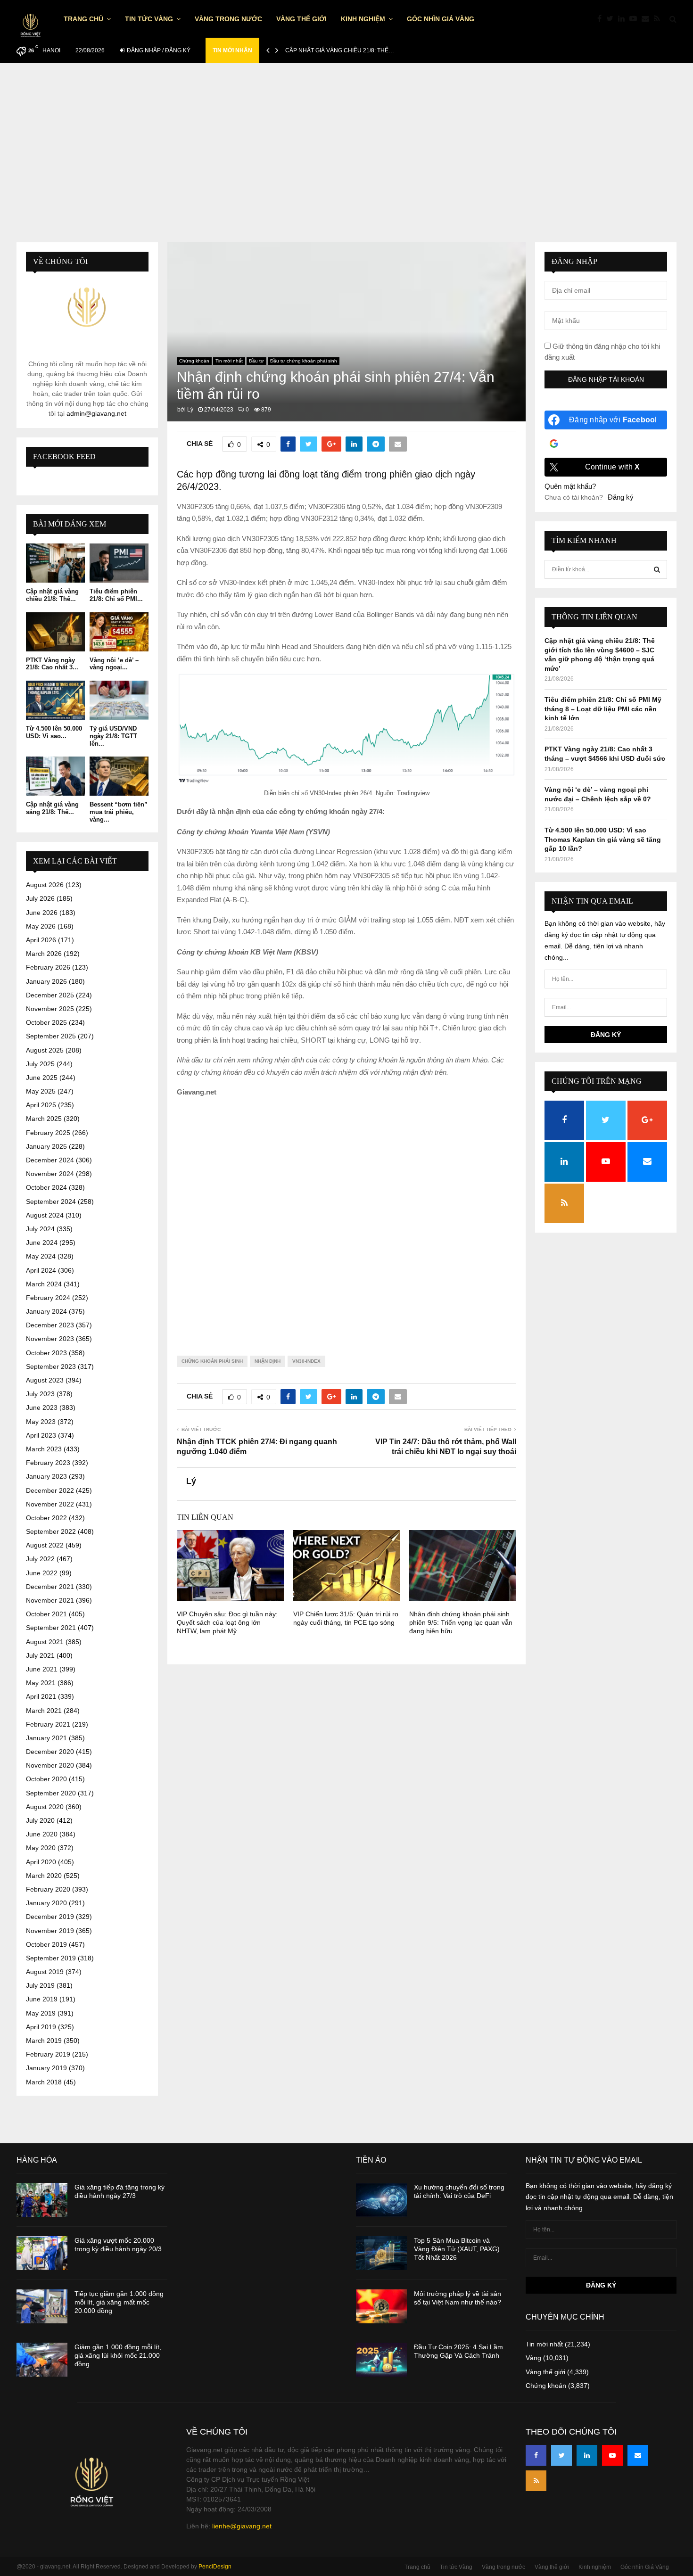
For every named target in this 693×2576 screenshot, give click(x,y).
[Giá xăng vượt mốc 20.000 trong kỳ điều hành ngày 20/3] (42, 2253)
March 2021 (44, 1711)
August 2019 (45, 1972)
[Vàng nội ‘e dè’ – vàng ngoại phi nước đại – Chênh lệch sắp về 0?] (119, 632)
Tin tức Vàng (149, 19)
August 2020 (45, 1807)
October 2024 (46, 1187)
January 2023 (46, 1476)
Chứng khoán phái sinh (212, 1361)
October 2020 (46, 1779)
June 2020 (42, 1834)
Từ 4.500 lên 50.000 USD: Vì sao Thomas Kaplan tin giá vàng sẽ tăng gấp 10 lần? (603, 839)
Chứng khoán (194, 361)
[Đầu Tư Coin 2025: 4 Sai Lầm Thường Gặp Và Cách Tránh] (381, 2360)
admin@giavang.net (96, 413)
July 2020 (40, 1820)
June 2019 (42, 1999)
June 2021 (42, 1669)
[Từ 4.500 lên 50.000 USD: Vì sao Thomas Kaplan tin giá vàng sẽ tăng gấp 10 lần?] (55, 700)
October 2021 (46, 1614)
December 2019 (50, 1917)
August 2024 (45, 1215)
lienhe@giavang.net (242, 2526)
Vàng (533, 2358)
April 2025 (41, 1105)
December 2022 (50, 1490)
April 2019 (41, 2027)
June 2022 (42, 1573)
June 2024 (42, 1243)
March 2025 (44, 1119)
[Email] (648, 19)
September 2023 (51, 1366)
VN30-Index (306, 1361)
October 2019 (46, 1944)
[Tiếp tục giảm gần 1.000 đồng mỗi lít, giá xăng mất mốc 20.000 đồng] (42, 2306)
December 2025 (50, 995)
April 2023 (41, 1435)
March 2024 (44, 1284)
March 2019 (44, 2041)
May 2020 (41, 1848)
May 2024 (41, 1256)
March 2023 (44, 1449)
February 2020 (48, 1889)
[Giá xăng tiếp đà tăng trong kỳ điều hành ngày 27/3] (42, 2200)
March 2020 (44, 1876)
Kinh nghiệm (363, 19)
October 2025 (46, 1022)
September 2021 (51, 1628)
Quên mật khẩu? (570, 486)
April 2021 (41, 1696)
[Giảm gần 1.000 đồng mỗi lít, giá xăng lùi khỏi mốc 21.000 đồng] (42, 2360)
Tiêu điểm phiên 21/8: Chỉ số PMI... (116, 595)
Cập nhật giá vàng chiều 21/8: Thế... (52, 595)
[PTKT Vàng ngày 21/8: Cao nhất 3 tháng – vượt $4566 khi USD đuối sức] (55, 632)
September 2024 (51, 1202)
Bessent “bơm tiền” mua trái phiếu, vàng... (119, 812)
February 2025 (48, 1133)
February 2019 (48, 2054)
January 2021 (46, 1738)
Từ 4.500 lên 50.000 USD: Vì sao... (54, 732)
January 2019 (46, 2068)
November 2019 (50, 1931)
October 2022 (46, 1518)
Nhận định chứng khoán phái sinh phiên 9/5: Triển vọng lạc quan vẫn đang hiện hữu (461, 1622)
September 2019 (51, 1958)
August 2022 (45, 1545)
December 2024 (50, 1160)
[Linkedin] (624, 19)
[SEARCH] (657, 569)
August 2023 (45, 1380)
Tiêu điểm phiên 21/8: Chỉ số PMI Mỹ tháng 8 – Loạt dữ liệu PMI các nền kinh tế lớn (603, 709)
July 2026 (40, 898)
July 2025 (40, 1064)
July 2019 (40, 1985)
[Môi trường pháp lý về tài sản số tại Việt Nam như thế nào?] (381, 2306)
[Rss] (659, 19)
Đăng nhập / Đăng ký (158, 50)
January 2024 (46, 1311)
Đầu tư (256, 361)
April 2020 (41, 1862)
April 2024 (41, 1270)
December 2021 (50, 1587)
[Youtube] (635, 19)
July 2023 (40, 1394)
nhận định (268, 1361)
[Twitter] (612, 19)
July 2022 (40, 1559)
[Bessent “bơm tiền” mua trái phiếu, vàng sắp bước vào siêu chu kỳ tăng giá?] (119, 776)
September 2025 (51, 1036)
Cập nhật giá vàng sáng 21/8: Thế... (52, 808)
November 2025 (50, 1009)
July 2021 (40, 1655)
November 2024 (50, 1174)
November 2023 (50, 1339)
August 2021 (45, 1642)
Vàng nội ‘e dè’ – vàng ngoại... (114, 664)
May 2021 (41, 1683)
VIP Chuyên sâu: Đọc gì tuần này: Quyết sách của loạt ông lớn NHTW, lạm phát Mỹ (227, 1622)
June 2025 (42, 1078)
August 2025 (45, 1050)
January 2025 (46, 1146)
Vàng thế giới (301, 19)
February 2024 (48, 1298)
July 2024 (40, 1229)
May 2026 (41, 926)
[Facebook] (602, 19)
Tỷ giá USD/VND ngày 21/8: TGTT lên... (113, 736)
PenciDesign (215, 2567)
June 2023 (42, 1407)
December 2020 (50, 1752)
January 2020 (46, 1903)
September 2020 (51, 1793)
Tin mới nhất (229, 361)
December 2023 (50, 1325)
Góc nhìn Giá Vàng (441, 19)
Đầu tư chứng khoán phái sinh (304, 361)
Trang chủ (83, 19)
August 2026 (45, 885)
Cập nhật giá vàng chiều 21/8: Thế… (340, 50)
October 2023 (46, 1353)
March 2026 (44, 954)
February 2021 (48, 1724)
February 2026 (48, 967)
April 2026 (41, 940)
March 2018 (44, 2082)
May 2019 (41, 2013)
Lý (190, 410)
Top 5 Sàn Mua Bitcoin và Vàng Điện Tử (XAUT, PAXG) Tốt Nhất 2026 (457, 2249)
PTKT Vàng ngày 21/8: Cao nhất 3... (52, 664)
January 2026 (46, 981)
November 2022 (50, 1504)
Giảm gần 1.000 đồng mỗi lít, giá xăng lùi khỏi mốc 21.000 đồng (118, 2355)
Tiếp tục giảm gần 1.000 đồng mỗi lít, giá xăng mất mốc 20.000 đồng (119, 2302)
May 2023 (41, 1422)
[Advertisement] (346, 157)
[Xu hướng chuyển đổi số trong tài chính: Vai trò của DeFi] (381, 2200)
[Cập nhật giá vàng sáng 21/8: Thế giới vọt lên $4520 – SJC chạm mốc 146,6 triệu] (55, 776)
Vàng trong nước (228, 19)
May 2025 (41, 1091)
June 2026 (42, 913)
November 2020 (50, 1765)
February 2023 (48, 1463)
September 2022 (51, 1531)
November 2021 (50, 1600)
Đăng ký (621, 497)
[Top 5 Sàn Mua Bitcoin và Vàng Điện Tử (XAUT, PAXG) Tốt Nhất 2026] (381, 2253)
